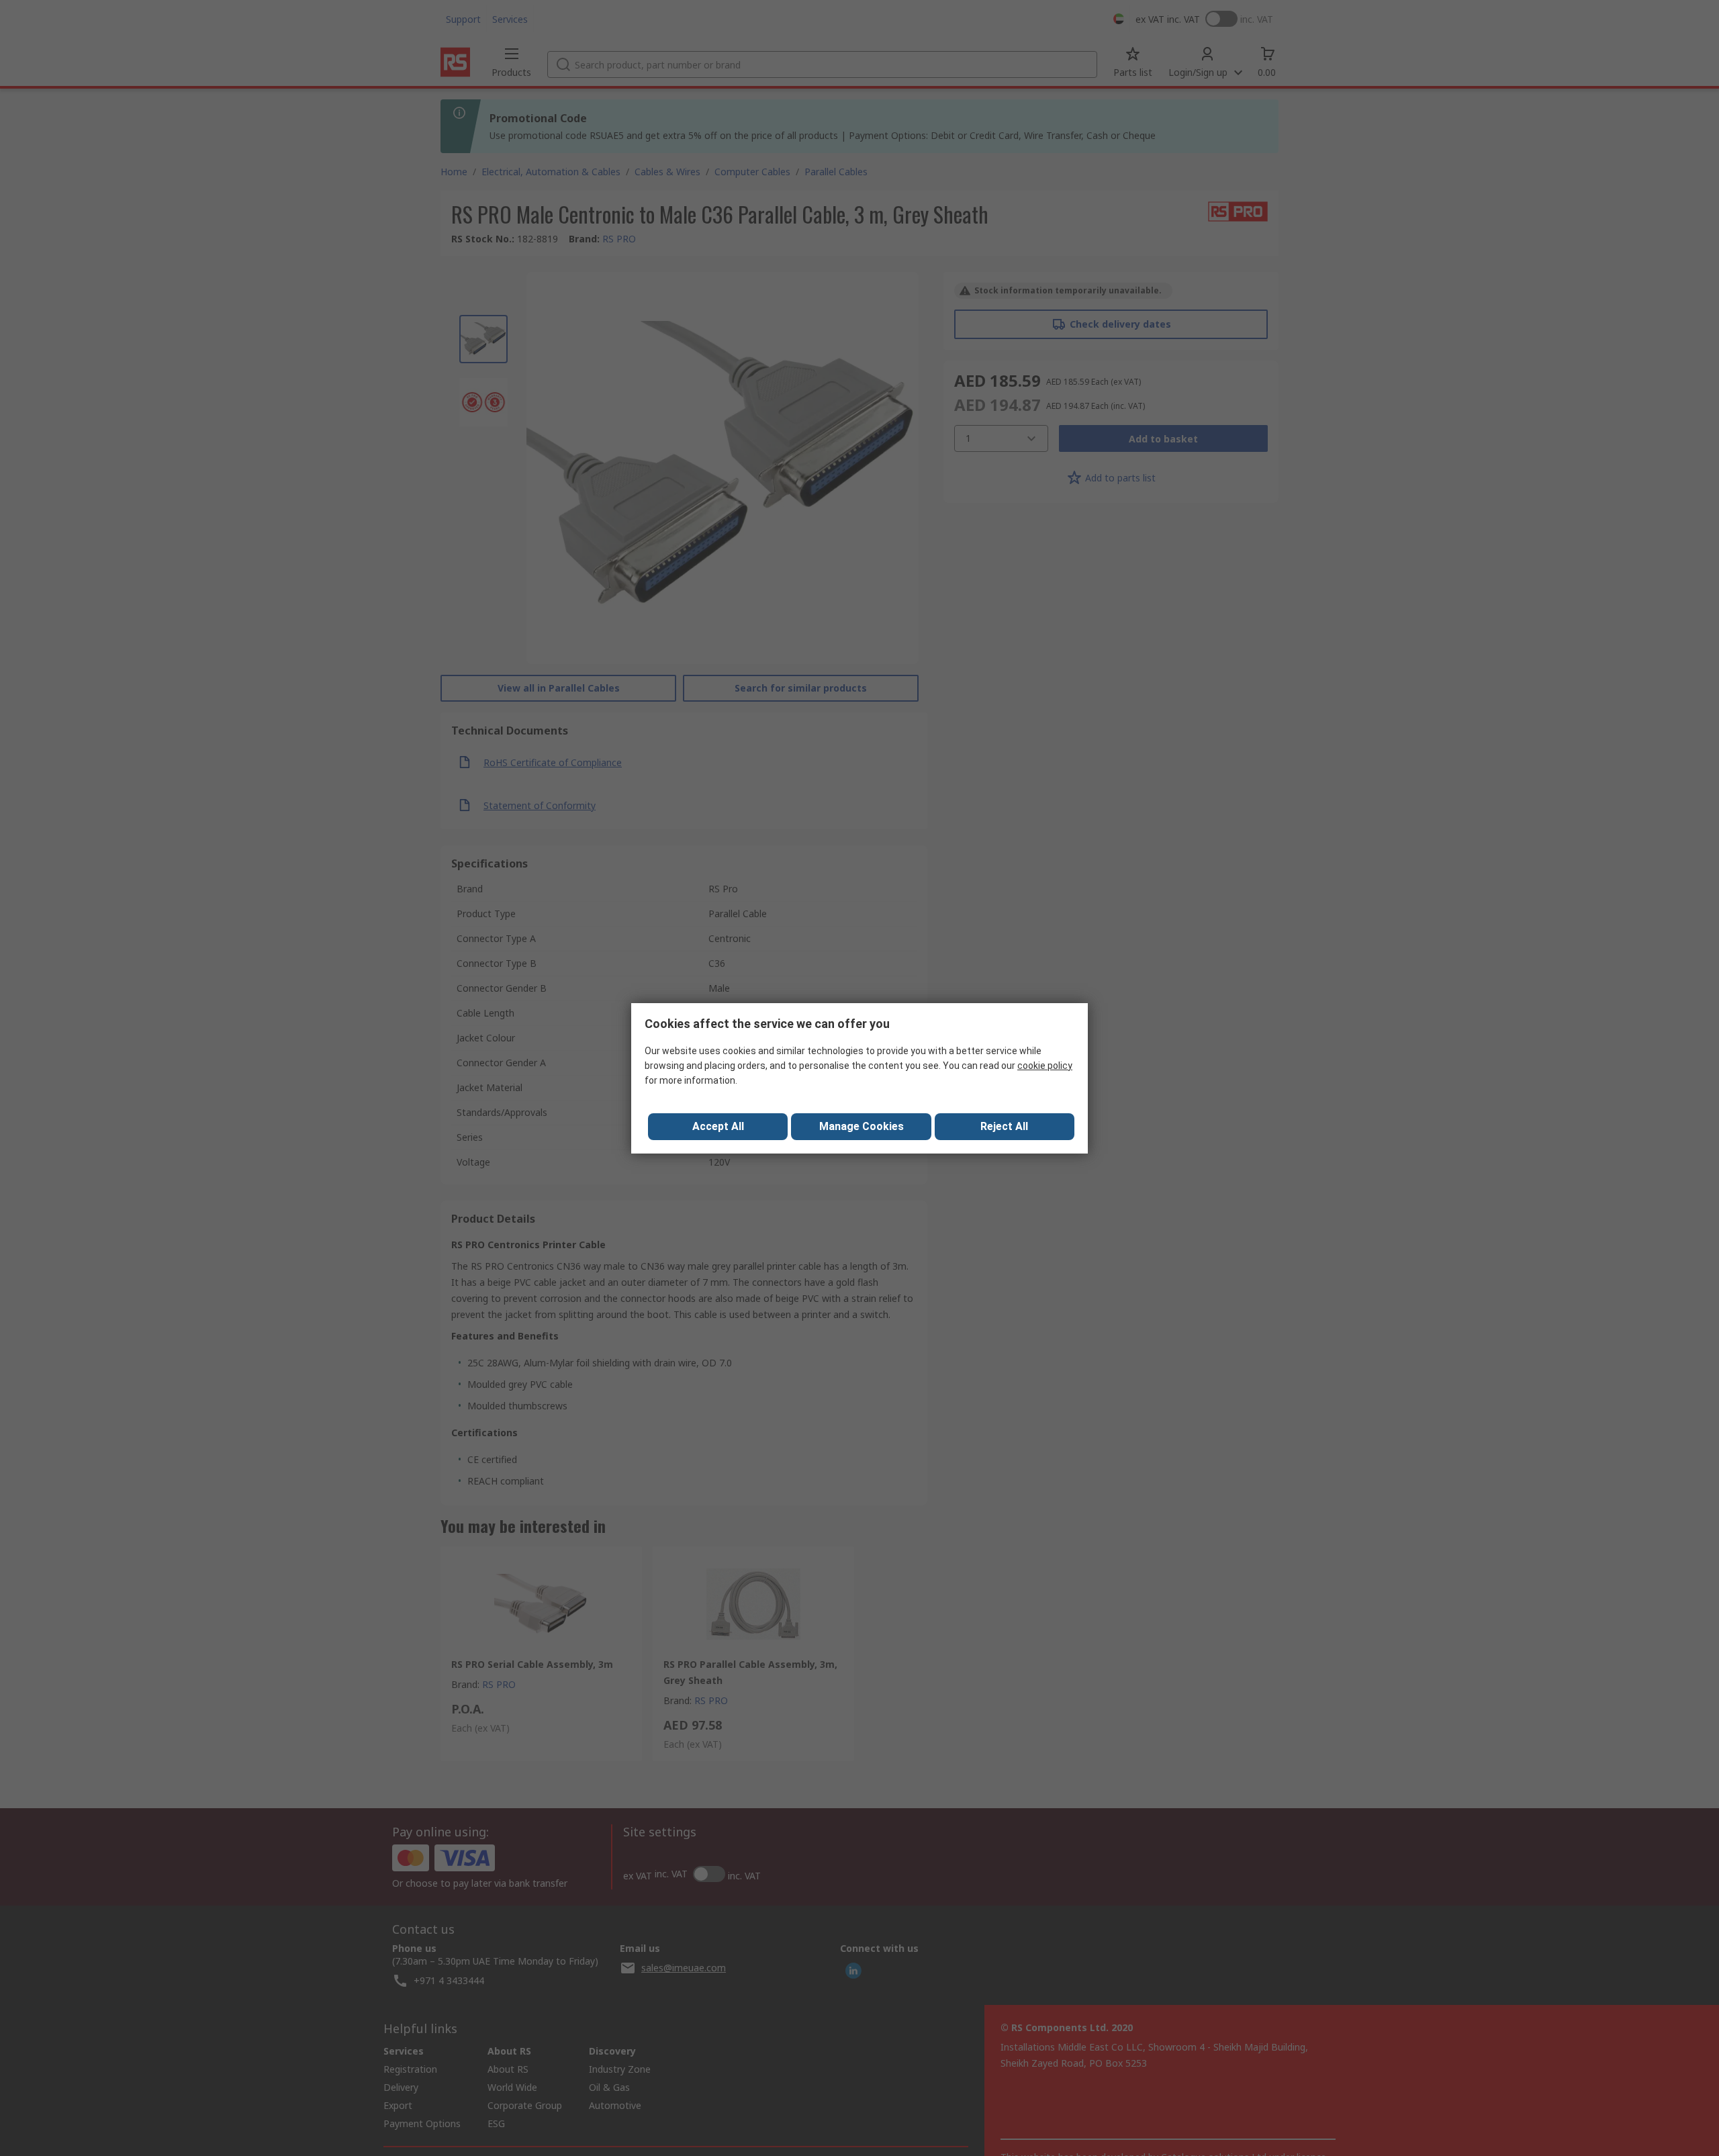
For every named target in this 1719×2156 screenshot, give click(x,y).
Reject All (1004, 1126)
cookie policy (1045, 1066)
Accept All (718, 1126)
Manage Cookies (862, 1126)
